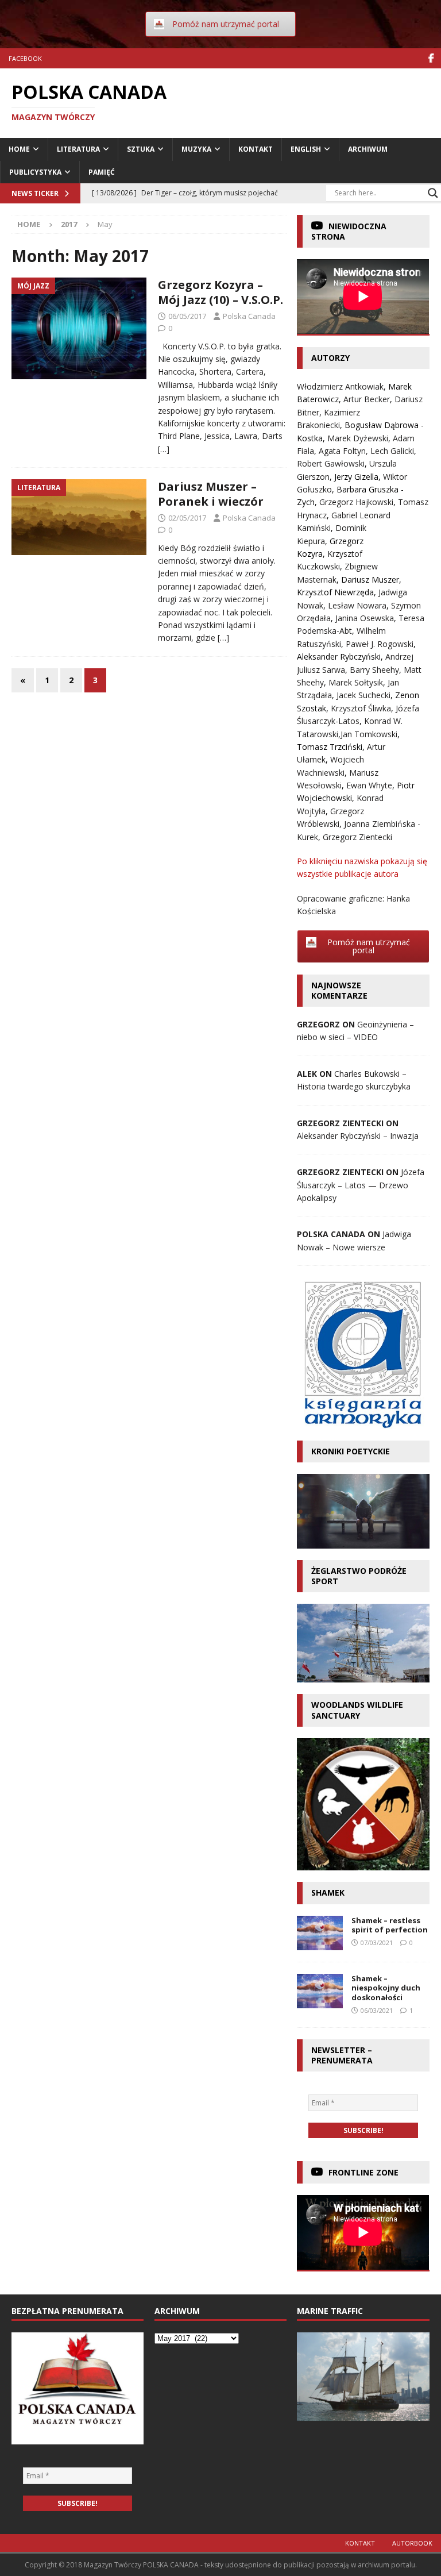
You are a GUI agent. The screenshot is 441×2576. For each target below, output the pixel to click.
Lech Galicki (392, 451)
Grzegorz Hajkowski (356, 502)
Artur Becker (367, 399)
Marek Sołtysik (356, 682)
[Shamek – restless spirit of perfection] (320, 1933)
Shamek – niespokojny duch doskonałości (386, 1988)
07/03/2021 (377, 1942)
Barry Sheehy (374, 670)
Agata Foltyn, (345, 451)
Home (19, 149)
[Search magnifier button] (433, 193)
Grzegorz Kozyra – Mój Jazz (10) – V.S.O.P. (220, 292)
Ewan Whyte (369, 785)
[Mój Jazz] (79, 328)
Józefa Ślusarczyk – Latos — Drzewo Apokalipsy (361, 1185)
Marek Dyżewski (358, 438)
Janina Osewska (365, 618)
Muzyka (196, 149)
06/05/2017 (187, 316)
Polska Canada (249, 316)
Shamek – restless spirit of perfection (390, 1925)
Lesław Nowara (357, 605)
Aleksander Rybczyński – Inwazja (358, 1136)
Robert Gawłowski (331, 463)
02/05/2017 (187, 518)
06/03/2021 (377, 2010)
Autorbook (412, 2543)
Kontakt (256, 149)
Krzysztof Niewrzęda (335, 592)
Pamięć (102, 172)
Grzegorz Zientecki (357, 837)
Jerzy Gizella (356, 477)
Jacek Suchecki (363, 695)
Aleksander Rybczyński (339, 656)
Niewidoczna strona (349, 231)
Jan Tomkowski (369, 734)
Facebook (25, 58)
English (306, 149)
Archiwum (368, 149)
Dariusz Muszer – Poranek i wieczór (211, 494)
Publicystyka (35, 172)
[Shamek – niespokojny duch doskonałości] (320, 1991)
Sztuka (141, 149)
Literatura (78, 149)
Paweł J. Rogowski (380, 644)
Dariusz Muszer (370, 579)
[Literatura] (79, 517)
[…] (164, 449)
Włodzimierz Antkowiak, (343, 386)
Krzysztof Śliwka (361, 708)
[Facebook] (431, 58)
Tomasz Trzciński (330, 747)
